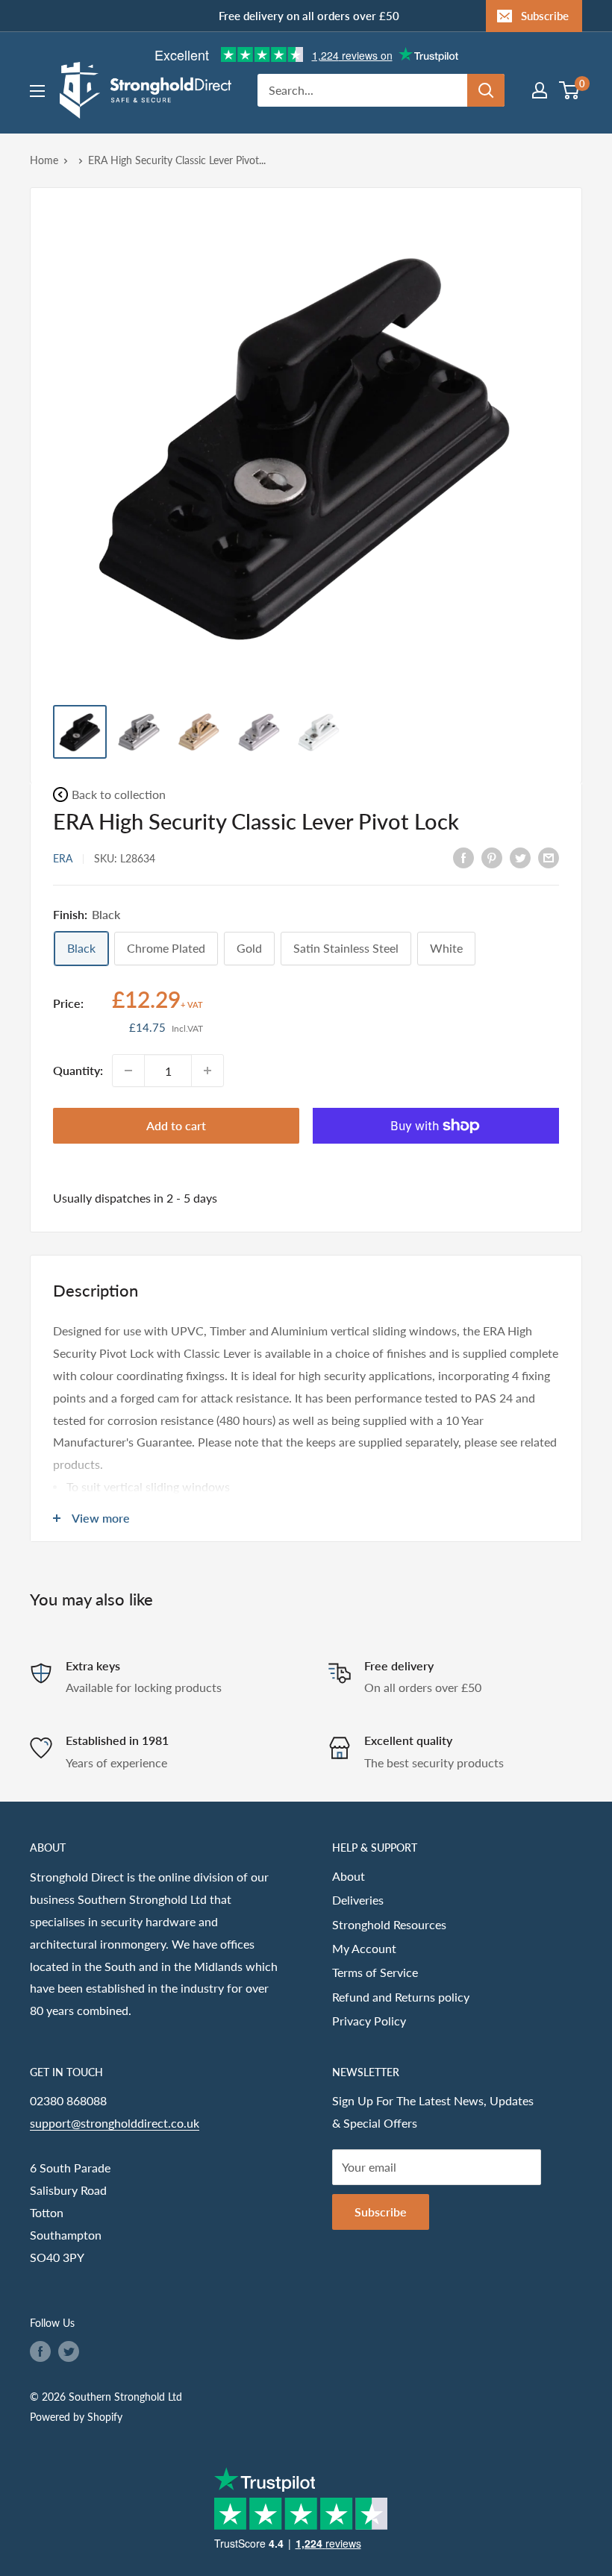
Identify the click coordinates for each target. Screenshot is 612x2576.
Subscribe (545, 16)
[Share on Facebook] (463, 857)
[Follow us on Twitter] (69, 2351)
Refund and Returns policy (401, 1997)
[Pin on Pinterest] (492, 857)
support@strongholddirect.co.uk (115, 2123)
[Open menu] (37, 91)
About (349, 1876)
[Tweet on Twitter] (520, 857)
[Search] (486, 90)
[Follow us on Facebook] (40, 2351)
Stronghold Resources (389, 1924)
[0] (570, 90)
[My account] (540, 90)
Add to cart (176, 1125)
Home (44, 160)
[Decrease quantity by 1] (128, 1071)
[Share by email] (549, 857)
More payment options (436, 1160)
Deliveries (358, 1900)
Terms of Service (375, 1972)
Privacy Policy (369, 2021)
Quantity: (78, 1070)
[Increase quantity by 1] (207, 1071)
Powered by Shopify (76, 2417)
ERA (63, 858)
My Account (364, 1948)
